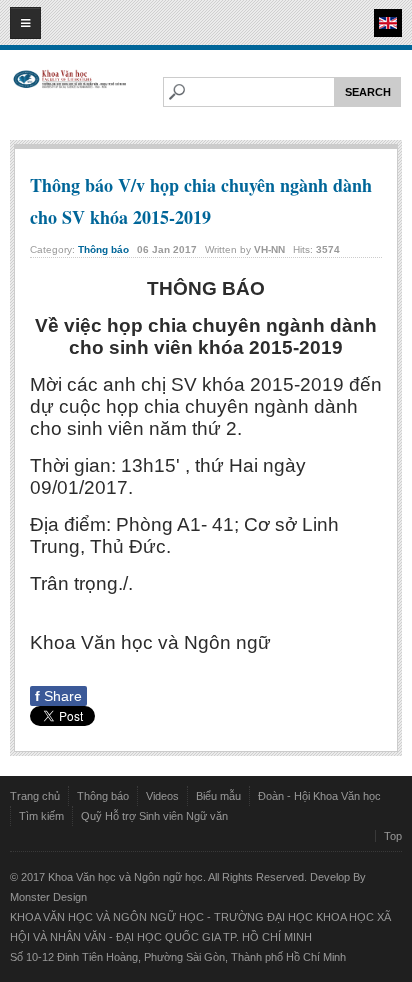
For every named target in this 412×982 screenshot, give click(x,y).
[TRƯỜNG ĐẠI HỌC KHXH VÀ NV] (70, 96)
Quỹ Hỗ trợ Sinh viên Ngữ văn (154, 816)
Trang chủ (35, 796)
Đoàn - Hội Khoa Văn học (319, 796)
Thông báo (103, 249)
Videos (162, 796)
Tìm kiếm (41, 816)
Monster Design (48, 897)
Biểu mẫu (218, 796)
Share (58, 696)
